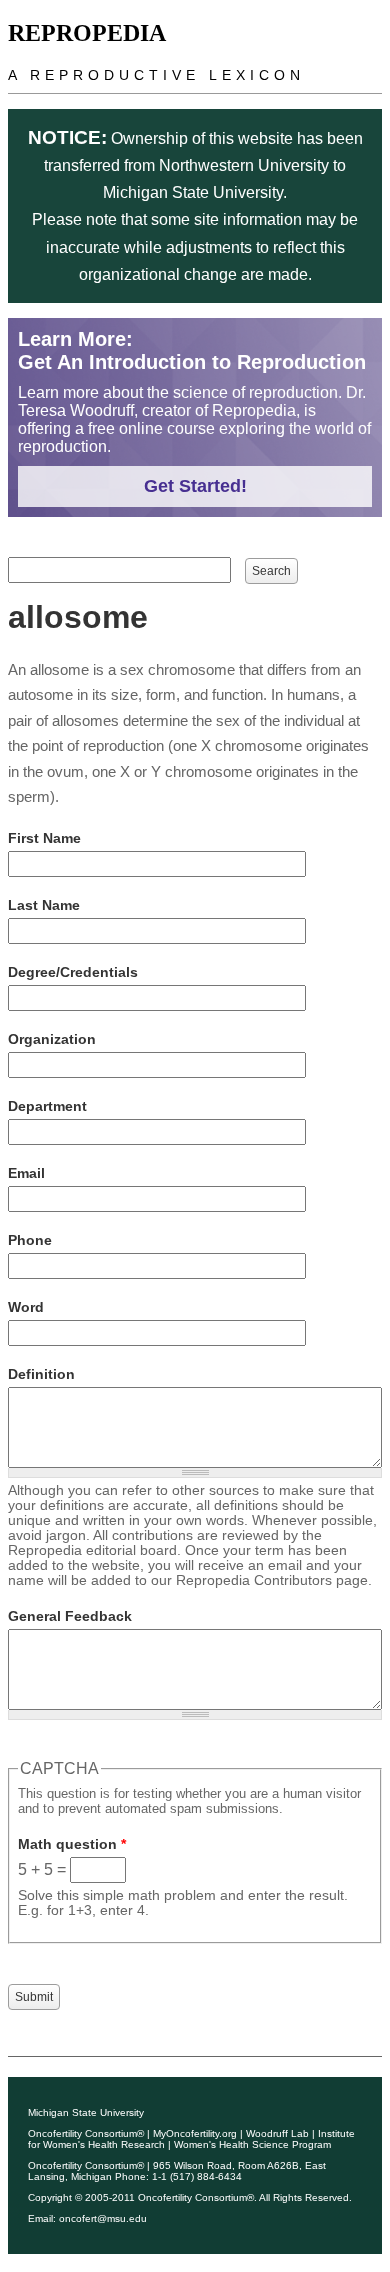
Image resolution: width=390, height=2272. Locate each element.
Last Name (44, 905)
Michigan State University (86, 2112)
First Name (44, 838)
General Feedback (70, 1616)
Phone (30, 1240)
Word (26, 1307)
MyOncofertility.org (195, 2133)
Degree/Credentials (73, 972)
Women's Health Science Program (252, 2144)
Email (26, 1173)
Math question (72, 1844)
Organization (52, 1039)
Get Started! (195, 486)
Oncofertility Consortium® (86, 2133)
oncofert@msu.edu (103, 2218)
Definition (41, 1374)
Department (47, 1106)
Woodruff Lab (277, 2133)
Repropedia (87, 33)
